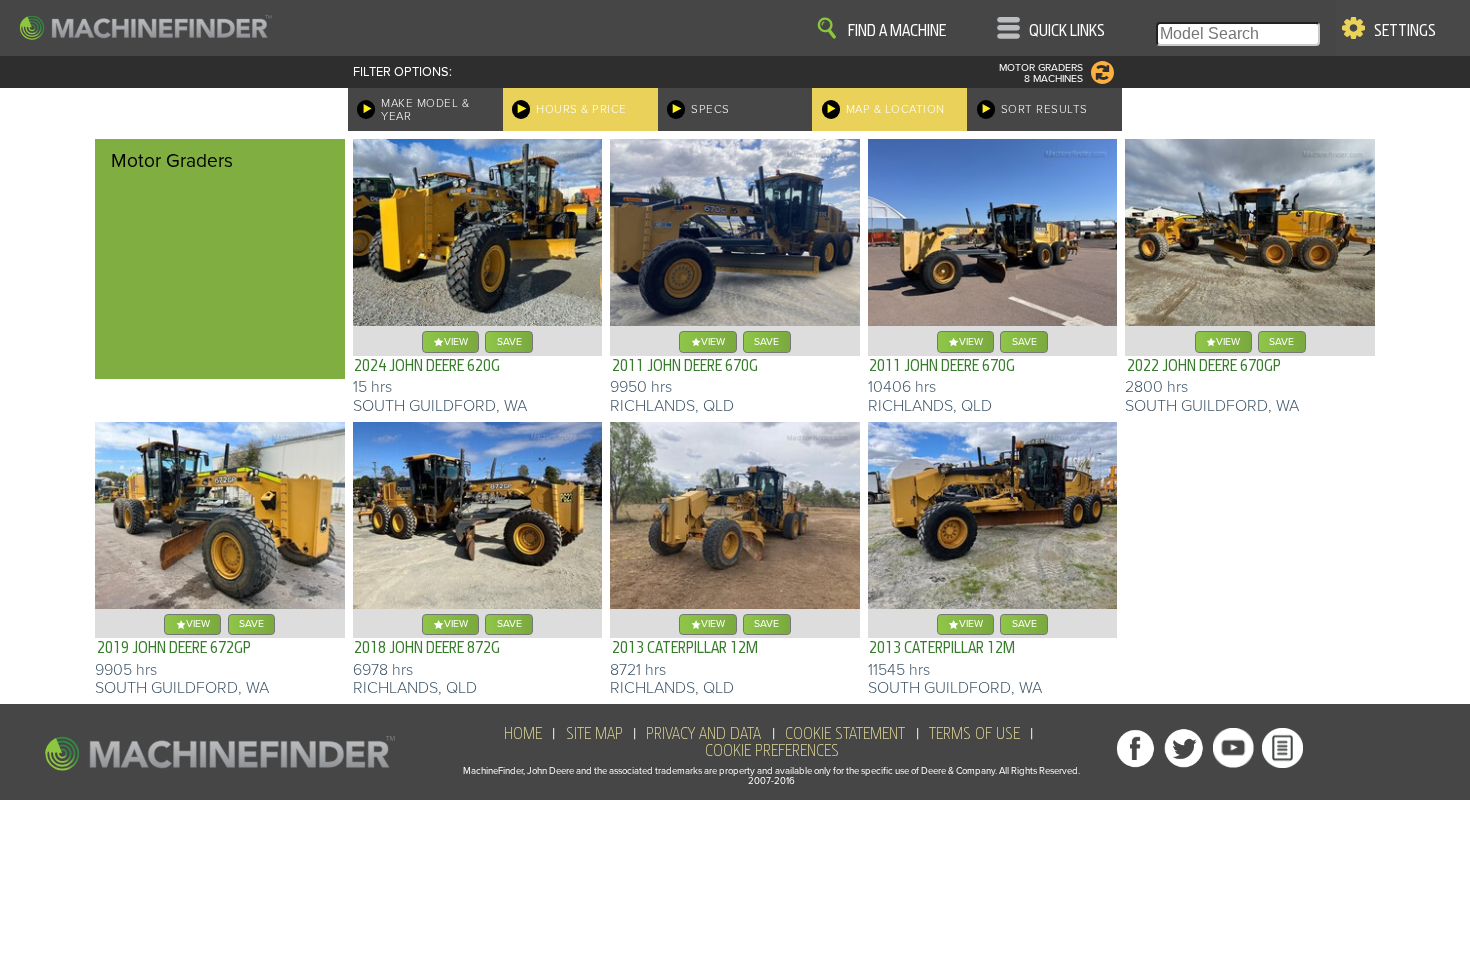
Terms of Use (974, 734)
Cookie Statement (845, 734)
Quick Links (1067, 31)
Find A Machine (897, 31)
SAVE (509, 341)
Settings (1405, 31)
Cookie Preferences (772, 751)
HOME (523, 734)
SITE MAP (594, 734)
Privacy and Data (703, 734)
